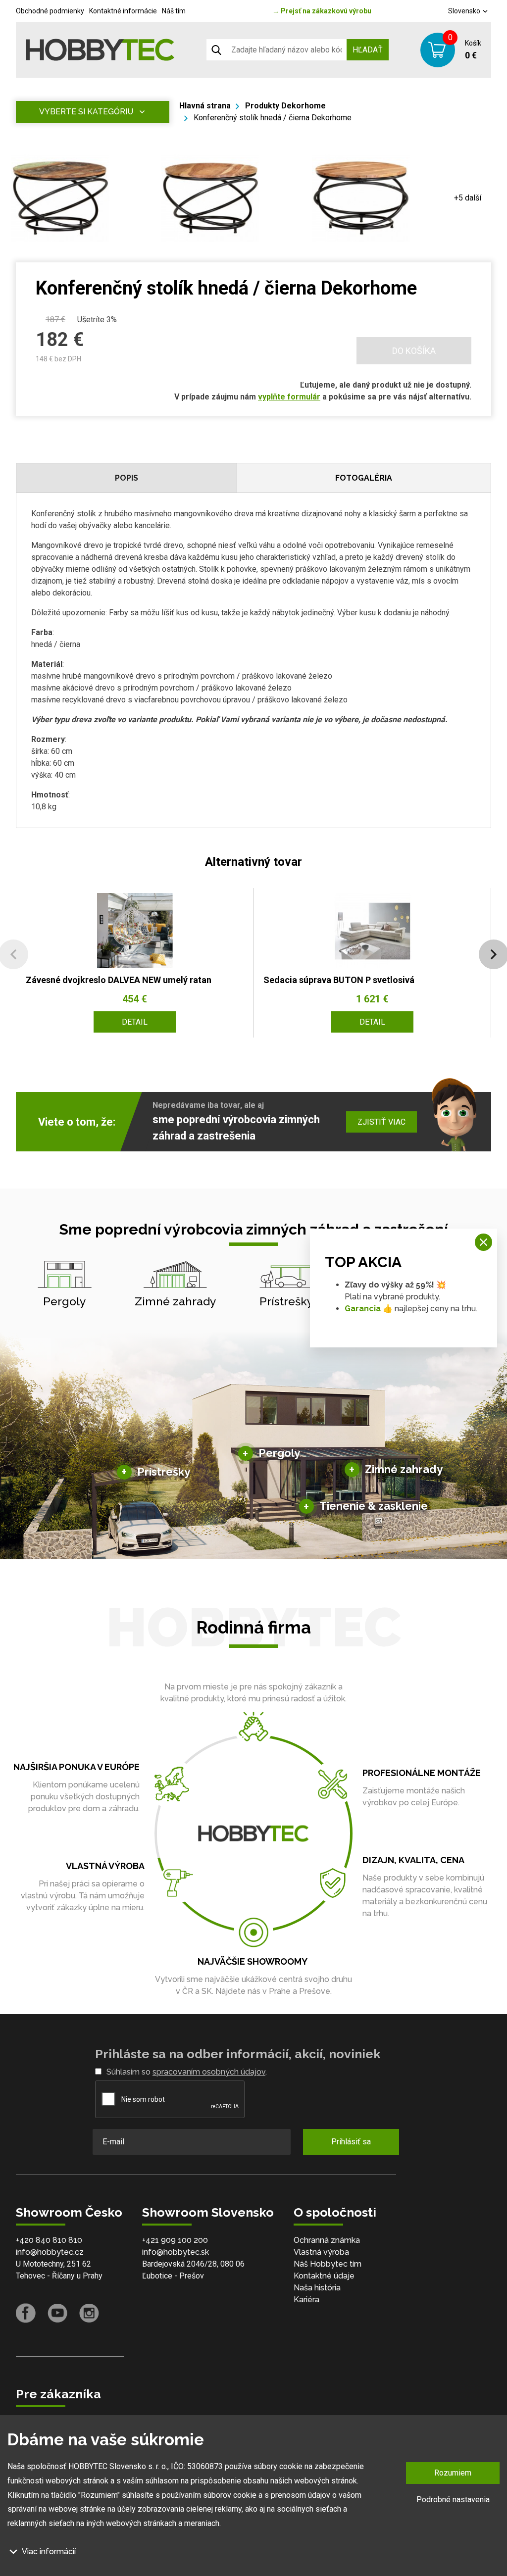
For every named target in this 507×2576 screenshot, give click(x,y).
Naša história (317, 2288)
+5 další (468, 198)
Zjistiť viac (381, 1122)
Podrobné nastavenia (453, 2500)
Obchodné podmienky (50, 11)
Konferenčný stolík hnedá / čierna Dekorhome (273, 118)
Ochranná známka (327, 2240)
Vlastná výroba (321, 2252)
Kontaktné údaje (324, 2276)
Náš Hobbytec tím (328, 2264)
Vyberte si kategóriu (86, 112)
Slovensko (465, 11)
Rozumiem (453, 2473)
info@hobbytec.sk (176, 2252)
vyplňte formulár (289, 397)
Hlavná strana (205, 106)
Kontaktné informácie (123, 11)
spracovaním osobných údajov (209, 2072)
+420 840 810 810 (49, 2240)
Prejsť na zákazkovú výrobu (322, 11)
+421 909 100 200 (175, 2240)
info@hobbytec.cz (50, 2252)
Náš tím (174, 11)
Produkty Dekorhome (285, 106)
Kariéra (306, 2300)
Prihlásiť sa (351, 2142)
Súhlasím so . (187, 2072)
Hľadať (368, 50)
